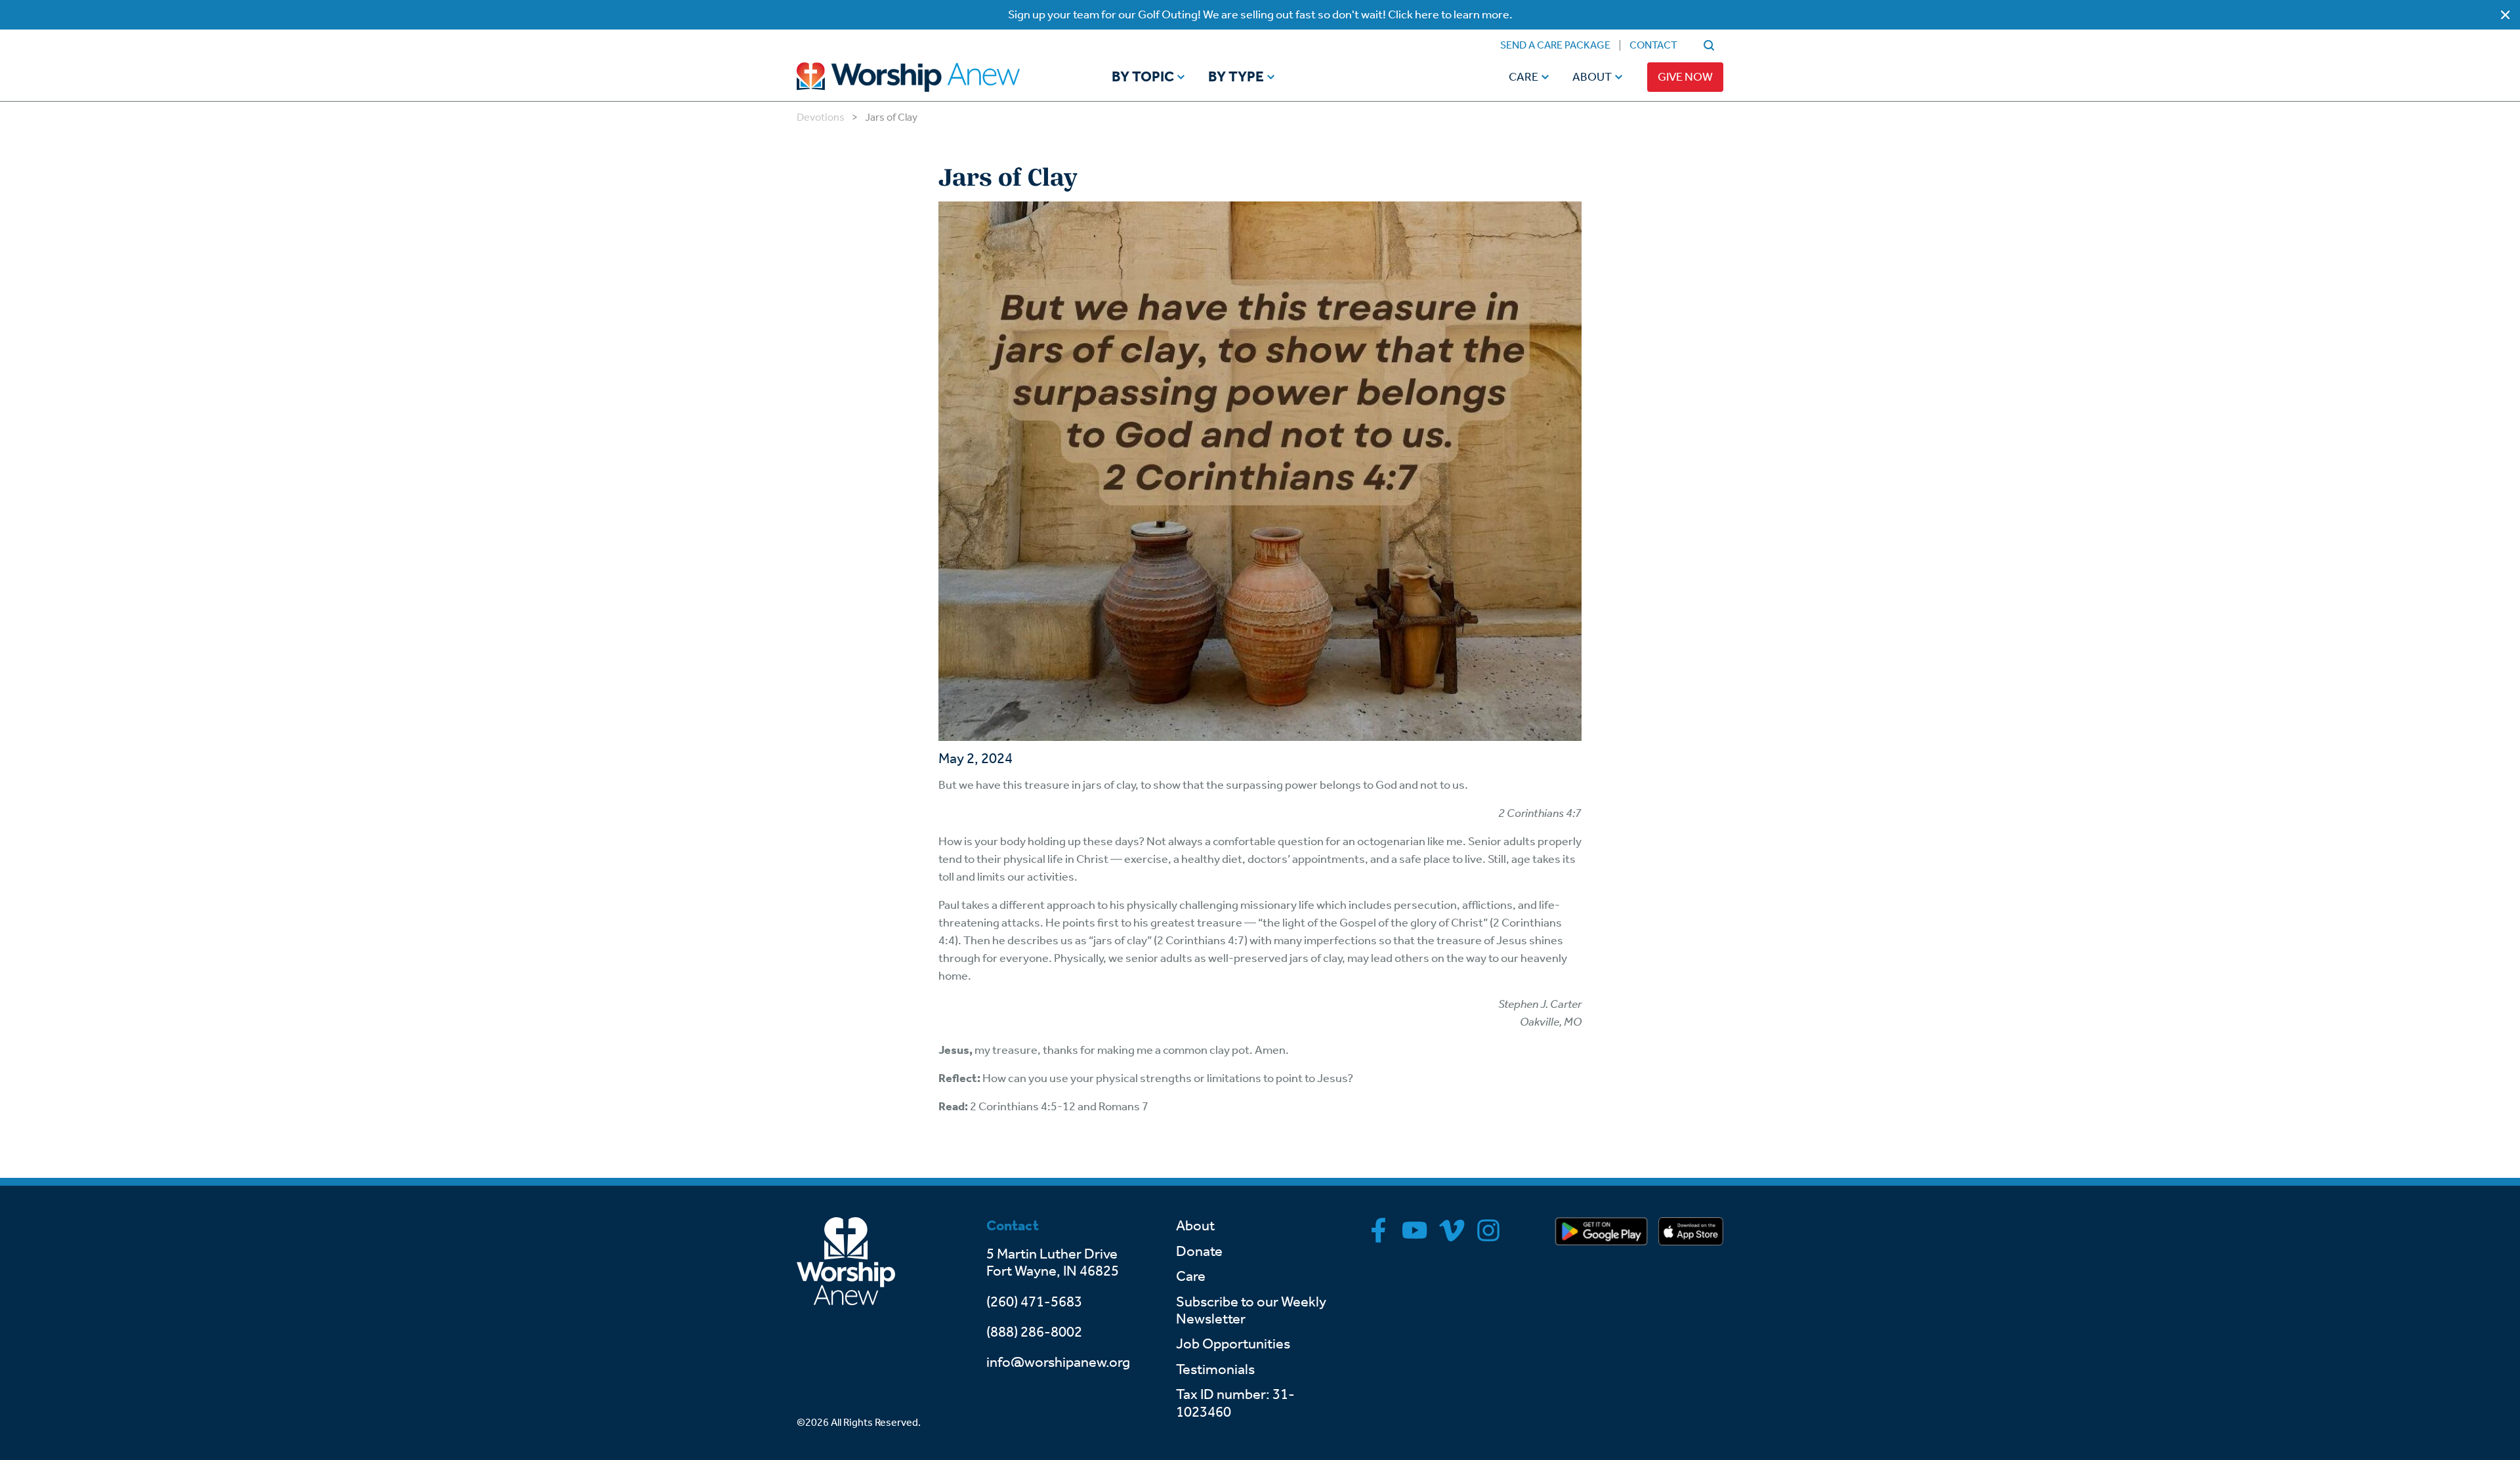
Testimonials (1215, 1369)
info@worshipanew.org (1058, 1362)
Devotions (821, 117)
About (1592, 77)
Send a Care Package (1555, 45)
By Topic (1143, 77)
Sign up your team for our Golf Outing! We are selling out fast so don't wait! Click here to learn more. (1260, 14)
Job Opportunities (1233, 1344)
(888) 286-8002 (1034, 1332)
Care (1523, 77)
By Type (1236, 77)
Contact (1653, 45)
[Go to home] (933, 77)
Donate (1199, 1251)
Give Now (1685, 77)
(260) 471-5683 (1034, 1302)
